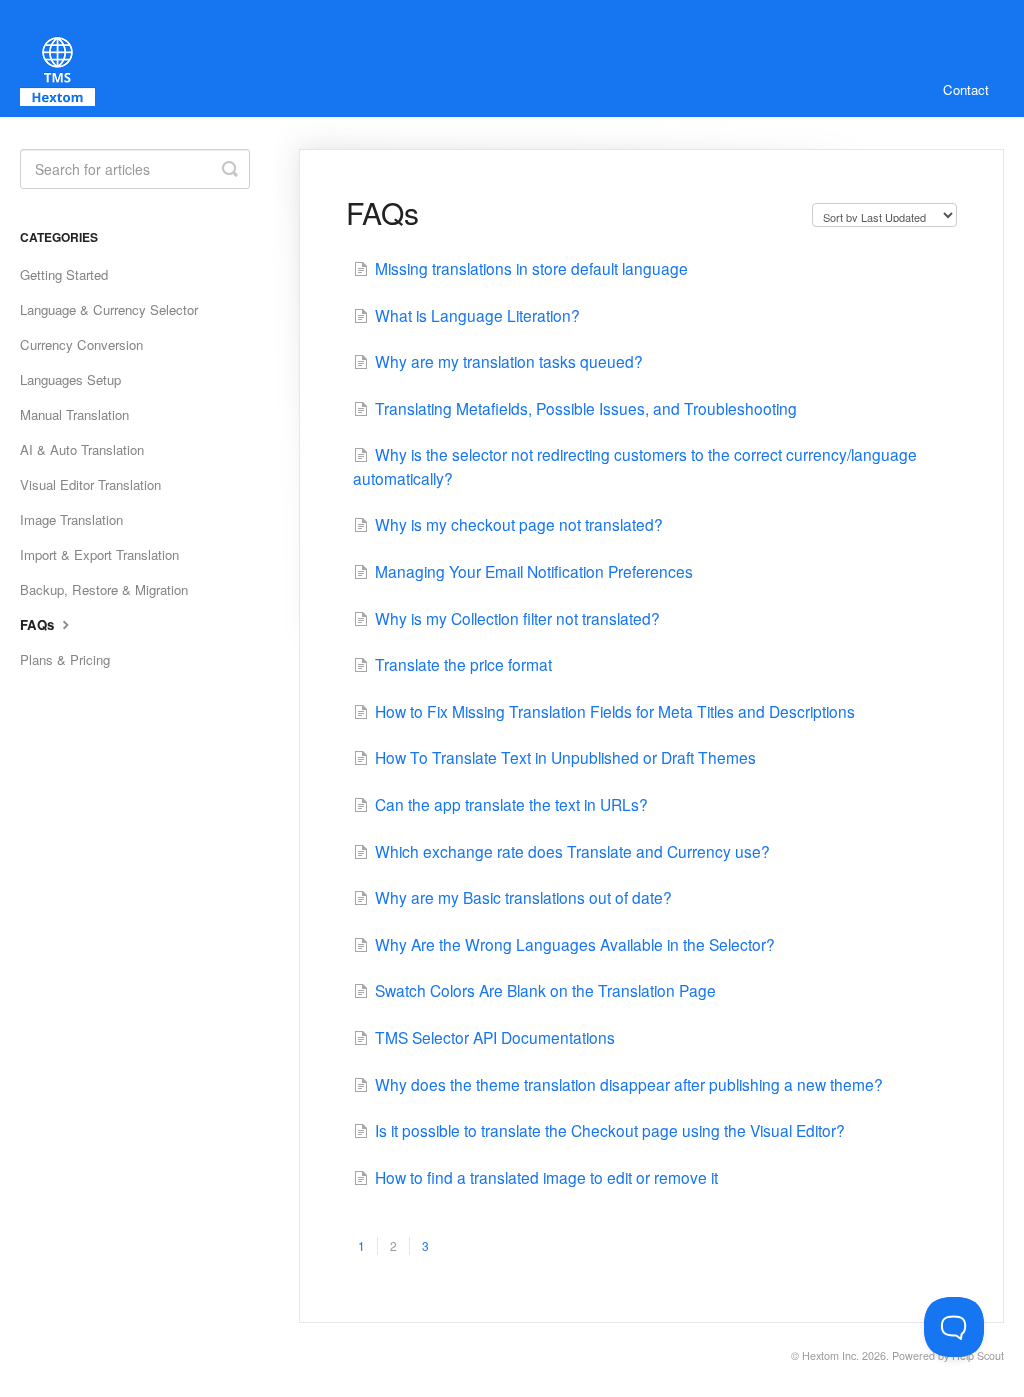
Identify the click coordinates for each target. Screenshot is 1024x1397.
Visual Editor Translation (90, 484)
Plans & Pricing (65, 659)
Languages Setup (70, 379)
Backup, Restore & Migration (104, 589)
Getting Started (64, 274)
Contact (966, 89)
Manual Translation (74, 414)
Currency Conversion (81, 344)
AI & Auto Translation (82, 449)
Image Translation (71, 519)
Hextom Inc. (830, 1355)
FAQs (39, 624)
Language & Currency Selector (109, 309)
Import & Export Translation (99, 554)
